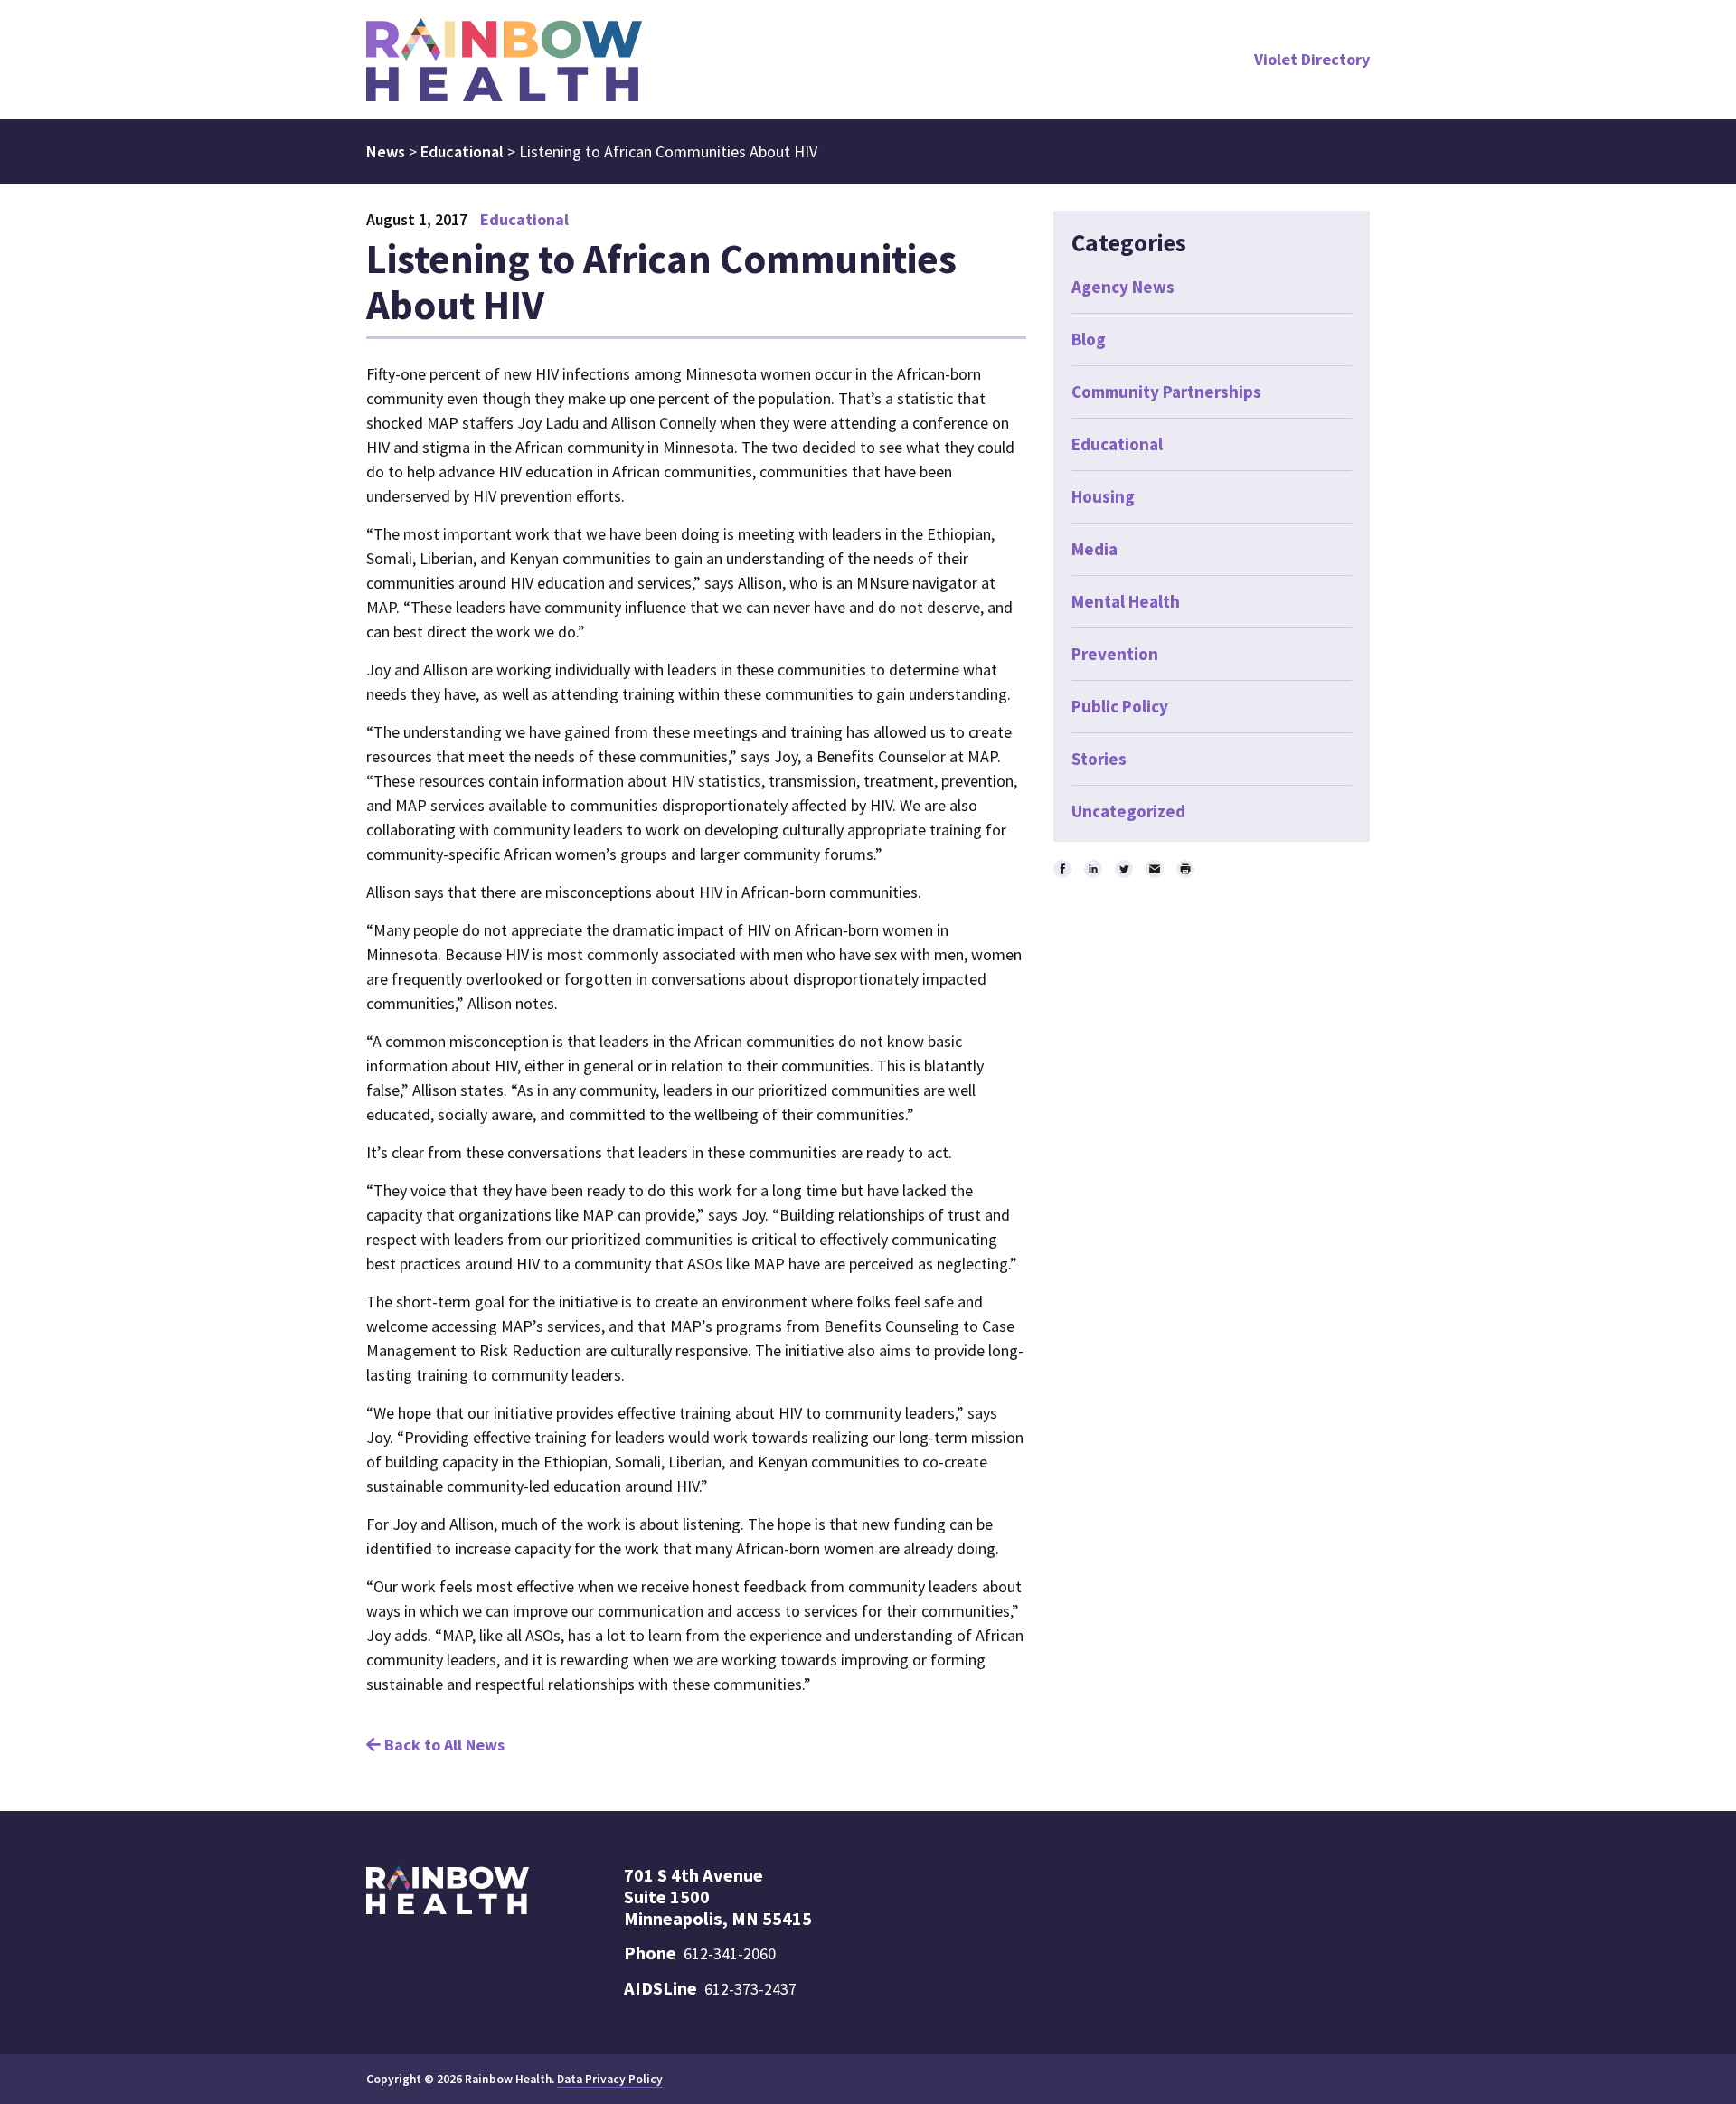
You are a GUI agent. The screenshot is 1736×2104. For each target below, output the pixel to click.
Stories (1099, 759)
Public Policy (1120, 706)
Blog (1089, 339)
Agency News (1123, 287)
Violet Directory (1312, 59)
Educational (524, 219)
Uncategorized (1128, 811)
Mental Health (1126, 601)
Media (1094, 549)
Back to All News (443, 1745)
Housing (1103, 496)
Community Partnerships (1166, 392)
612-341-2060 (730, 1953)
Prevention (1115, 654)
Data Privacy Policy (610, 2079)
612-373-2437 (750, 1989)
